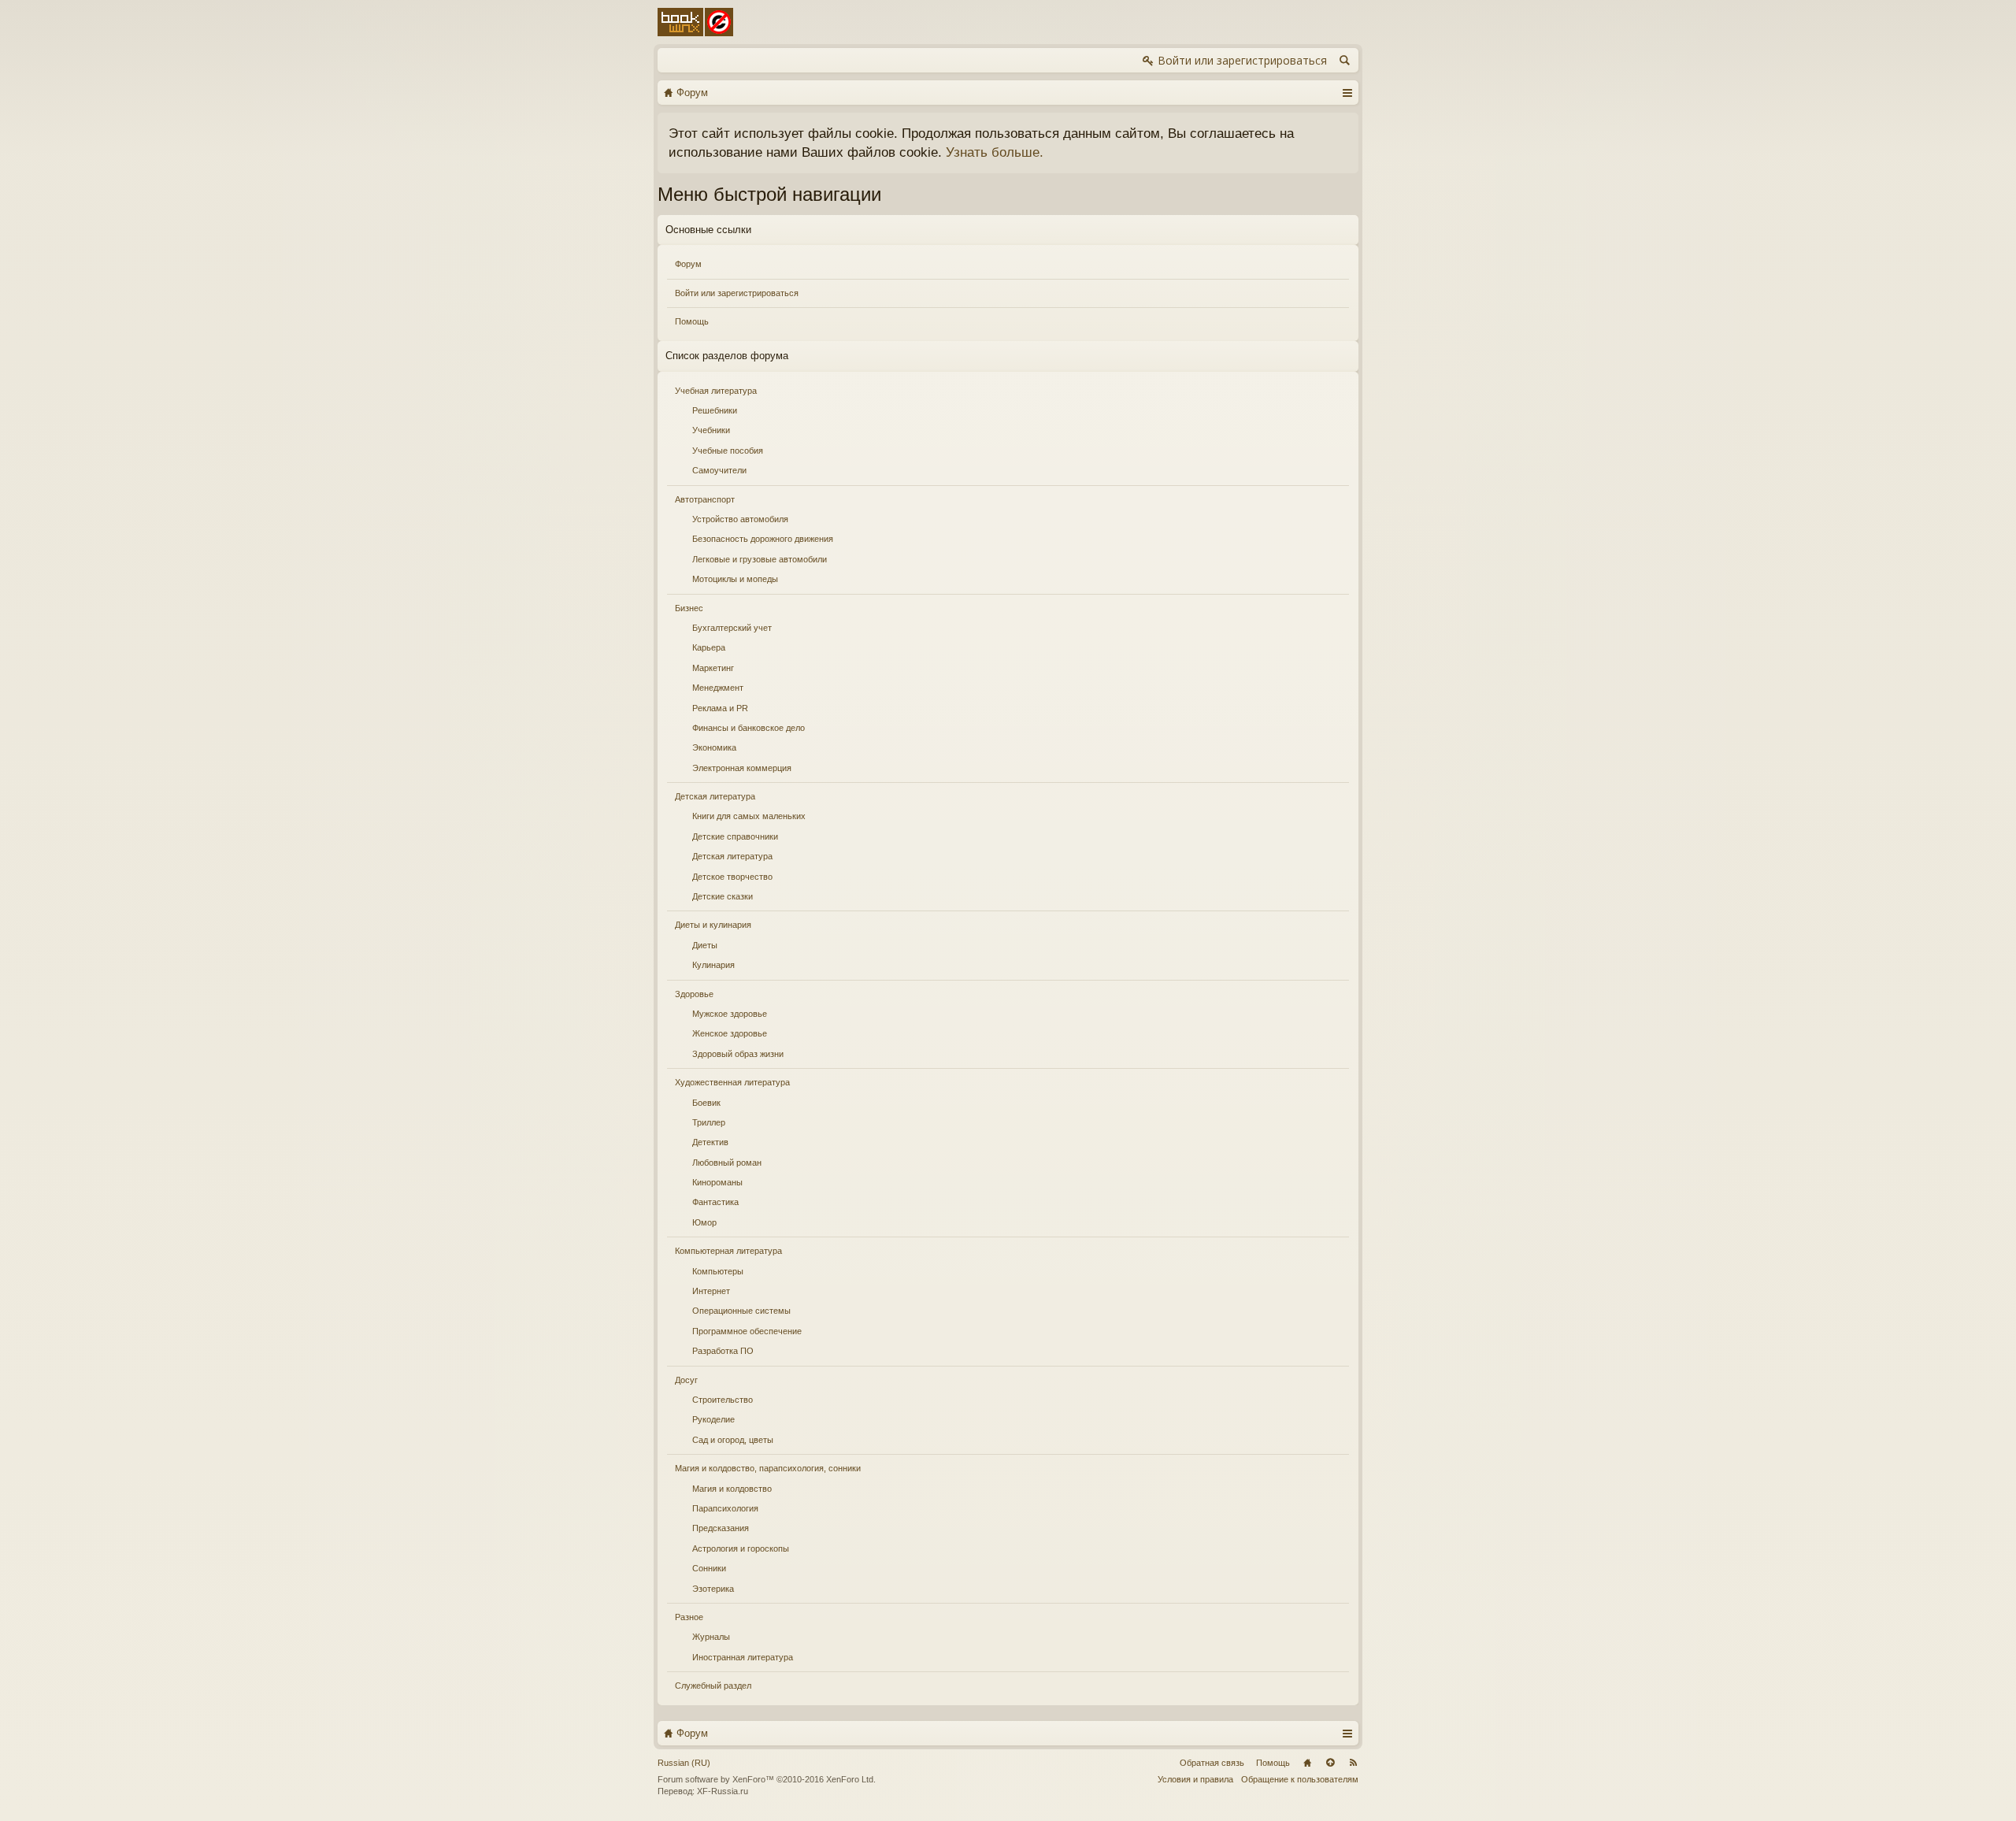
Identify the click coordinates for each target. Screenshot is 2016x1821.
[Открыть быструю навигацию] (1347, 92)
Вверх (1330, 1763)
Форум (688, 264)
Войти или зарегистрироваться (737, 293)
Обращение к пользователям (1300, 1779)
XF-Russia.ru (723, 1791)
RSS (1353, 1763)
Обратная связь (1212, 1763)
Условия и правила (1195, 1779)
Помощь (692, 321)
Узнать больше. (995, 152)
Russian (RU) (684, 1763)
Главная (1307, 1763)
